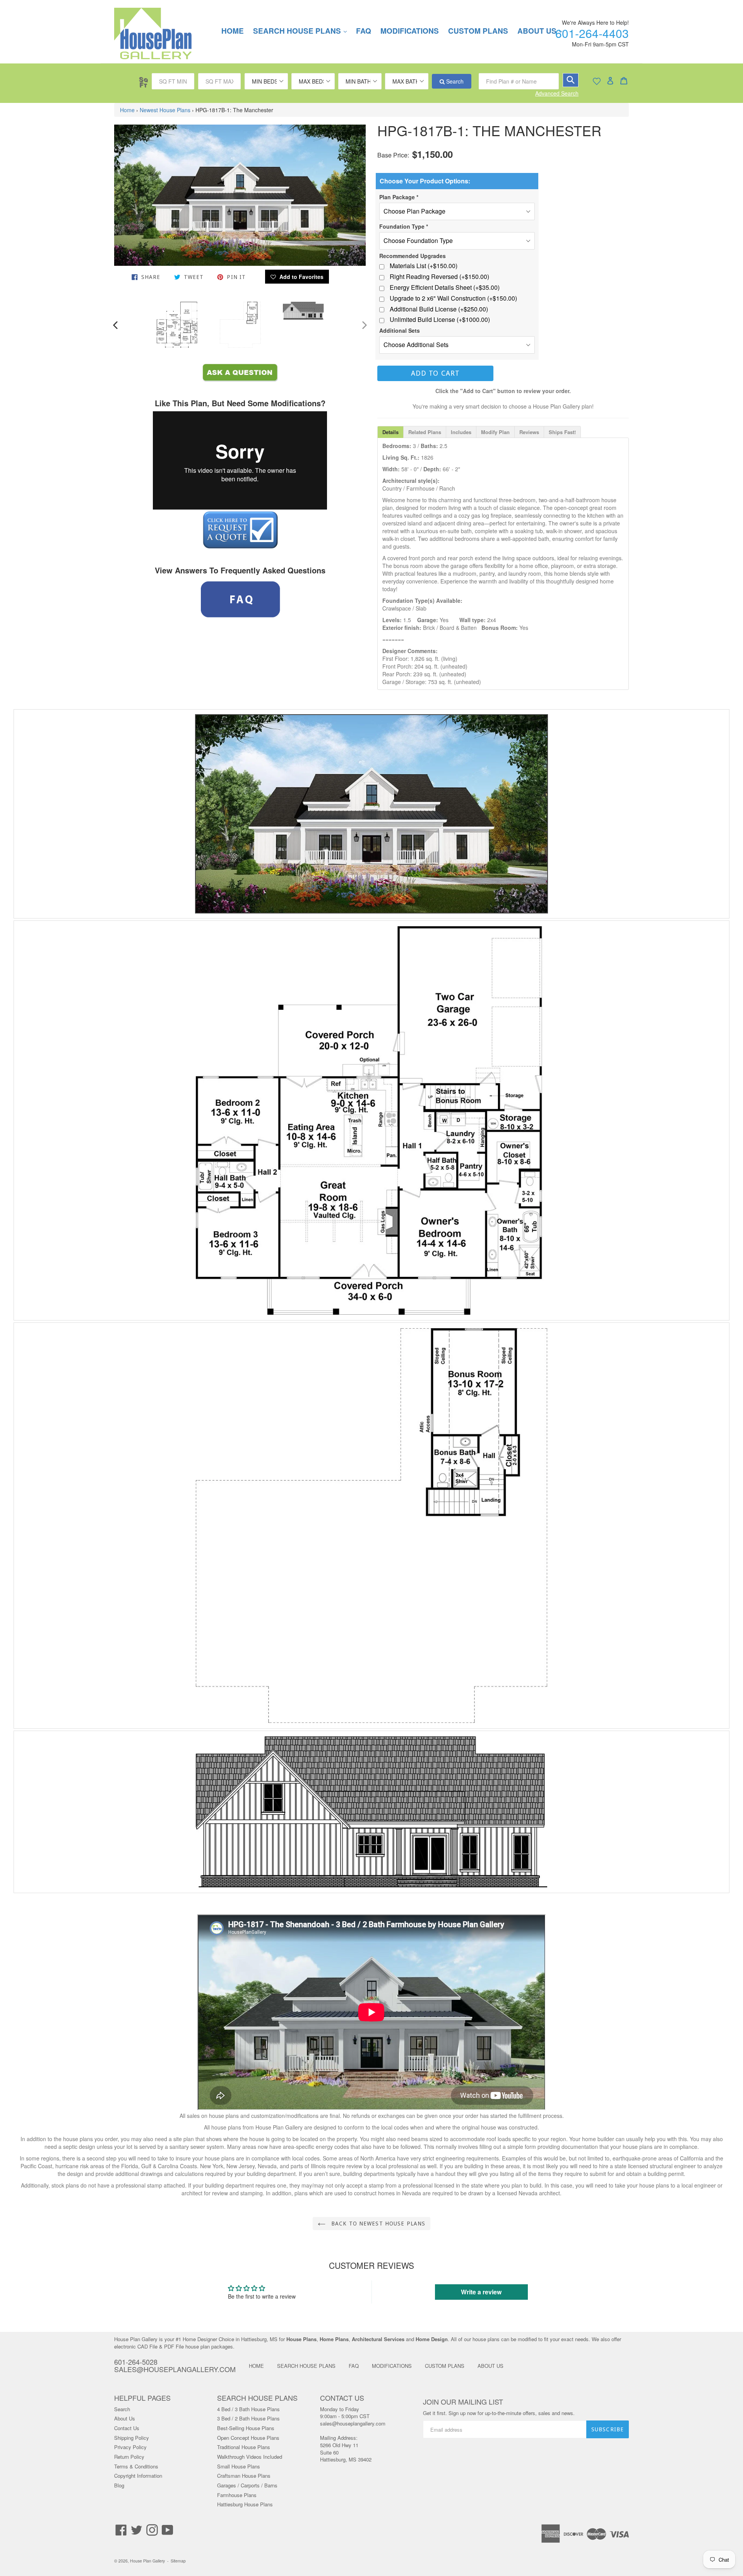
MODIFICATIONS (410, 31)
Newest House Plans (165, 110)
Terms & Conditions (136, 2466)
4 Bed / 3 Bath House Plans (248, 2409)
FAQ (364, 31)
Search (454, 81)
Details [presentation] (390, 432)
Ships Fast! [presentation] (562, 432)
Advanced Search (557, 93)
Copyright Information (138, 2476)
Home (127, 110)
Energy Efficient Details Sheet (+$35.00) (445, 287)
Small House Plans (239, 2466)
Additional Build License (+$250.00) (439, 309)
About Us (125, 2418)
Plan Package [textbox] (399, 197)
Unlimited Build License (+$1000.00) (440, 320)
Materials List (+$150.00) (424, 266)
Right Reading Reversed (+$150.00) (439, 277)
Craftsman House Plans (244, 2476)
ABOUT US (490, 2366)
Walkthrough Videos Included (250, 2457)
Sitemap (178, 2561)
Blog (119, 2485)
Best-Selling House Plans (246, 2428)
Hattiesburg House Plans (245, 2504)
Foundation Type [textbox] (404, 226)
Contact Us (127, 2428)
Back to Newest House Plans (377, 2224)
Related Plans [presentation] (425, 432)
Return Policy (129, 2457)
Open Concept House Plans (248, 2438)
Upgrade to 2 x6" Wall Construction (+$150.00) (453, 298)
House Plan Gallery (147, 2561)
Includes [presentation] (461, 432)
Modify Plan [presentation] (495, 432)
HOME (233, 31)
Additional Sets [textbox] (400, 330)
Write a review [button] (481, 2292)
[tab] (390, 432)
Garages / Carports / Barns (247, 2485)
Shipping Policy (132, 2438)
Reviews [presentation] (529, 432)
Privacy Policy (130, 2447)
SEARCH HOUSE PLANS (304, 31)
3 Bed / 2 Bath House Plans (248, 2418)
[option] (177, 324)
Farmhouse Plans (237, 2495)
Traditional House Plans (244, 2447)
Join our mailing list (463, 2402)
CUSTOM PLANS (478, 31)
